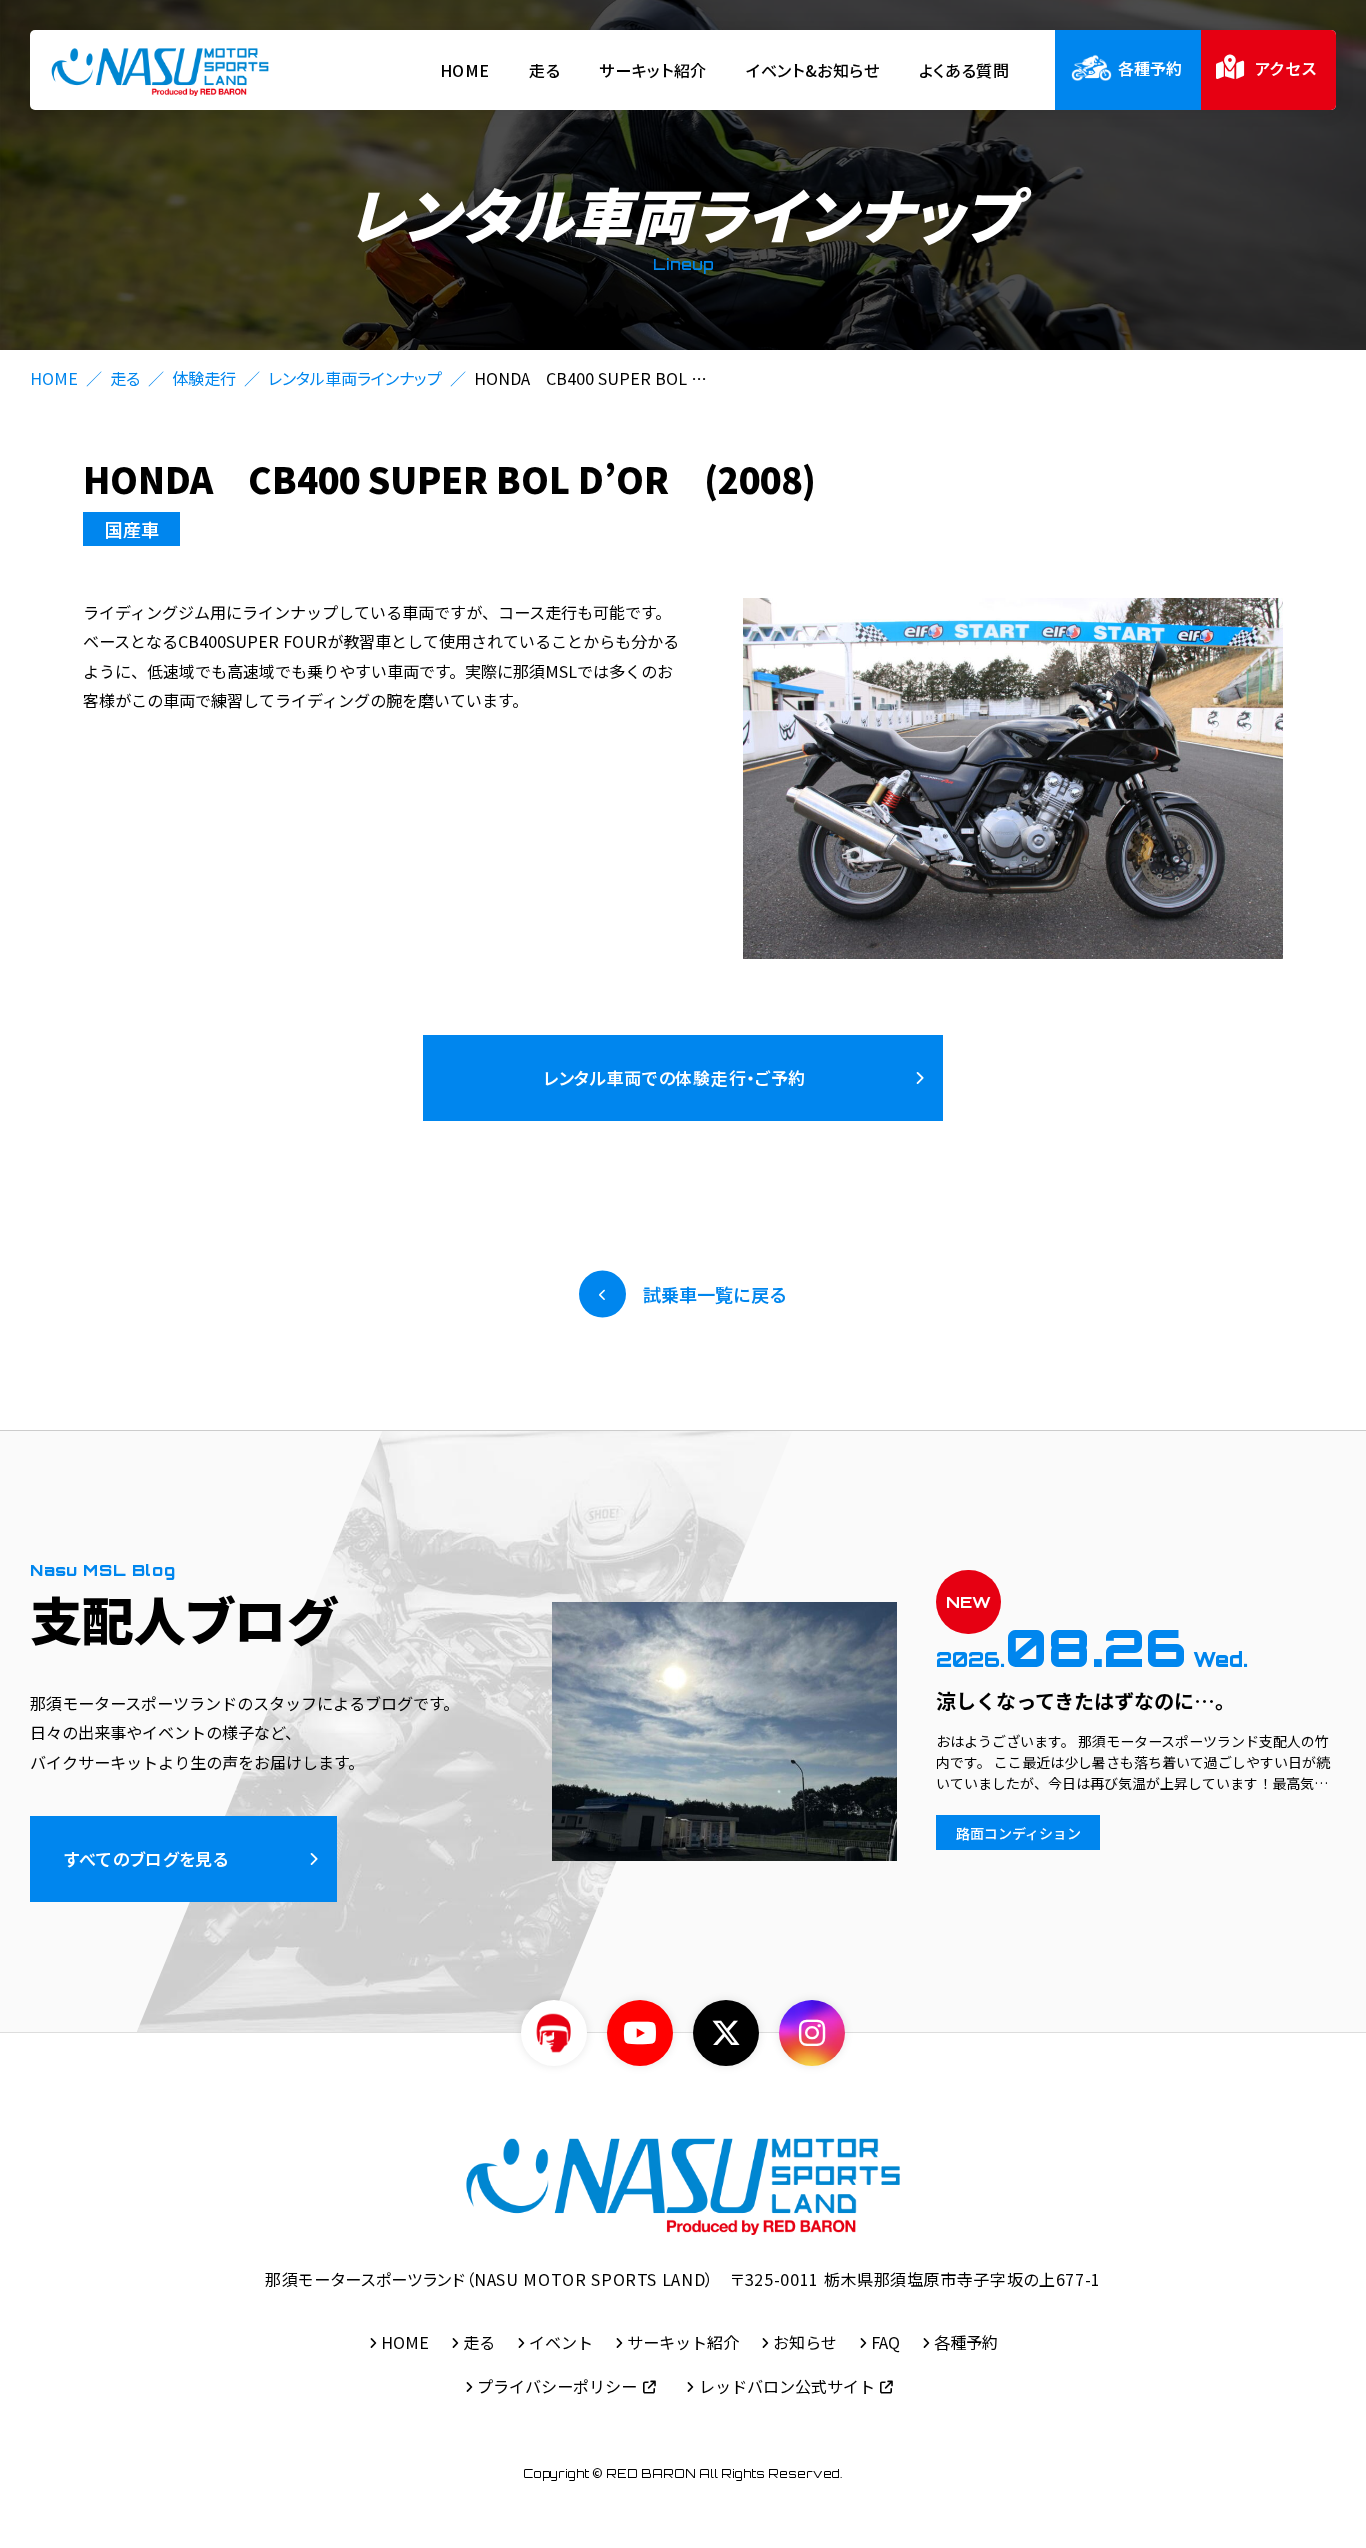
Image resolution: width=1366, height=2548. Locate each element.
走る (544, 70)
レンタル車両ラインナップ (355, 378)
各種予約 (966, 2342)
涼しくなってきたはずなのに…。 (1085, 1700)
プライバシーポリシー (557, 2386)
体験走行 (204, 378)
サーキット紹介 (653, 70)
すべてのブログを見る (146, 1858)
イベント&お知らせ (813, 70)
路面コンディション (1018, 1833)
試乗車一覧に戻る (714, 1294)
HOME (465, 70)
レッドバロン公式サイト (787, 2386)
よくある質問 (964, 70)
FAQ (885, 2342)
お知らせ (805, 2342)
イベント (561, 2342)
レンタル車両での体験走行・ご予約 (674, 1077)
